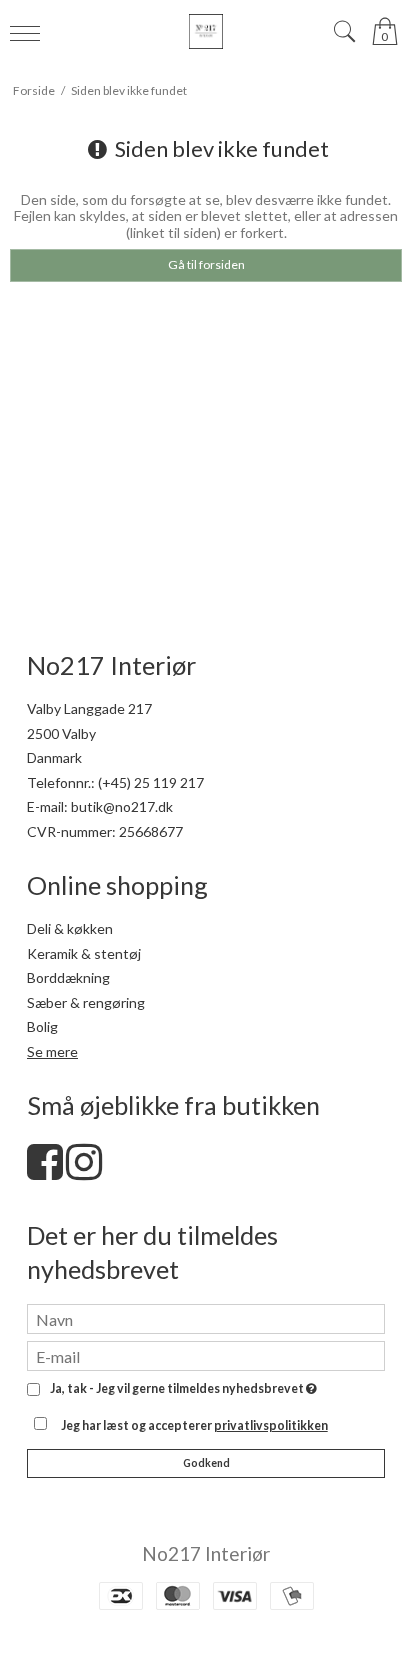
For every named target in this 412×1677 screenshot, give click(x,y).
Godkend (206, 1463)
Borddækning (68, 977)
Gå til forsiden (206, 264)
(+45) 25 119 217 (151, 782)
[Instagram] (84, 1171)
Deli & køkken (70, 928)
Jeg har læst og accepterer (194, 1425)
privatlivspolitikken (271, 1425)
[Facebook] (45, 1171)
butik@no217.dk (122, 806)
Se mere (52, 1051)
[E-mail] (206, 1354)
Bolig (42, 1026)
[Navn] (206, 1317)
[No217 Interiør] (206, 31)
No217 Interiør (206, 1553)
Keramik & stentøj (84, 953)
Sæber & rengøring (86, 1002)
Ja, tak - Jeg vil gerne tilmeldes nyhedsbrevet (180, 1389)
